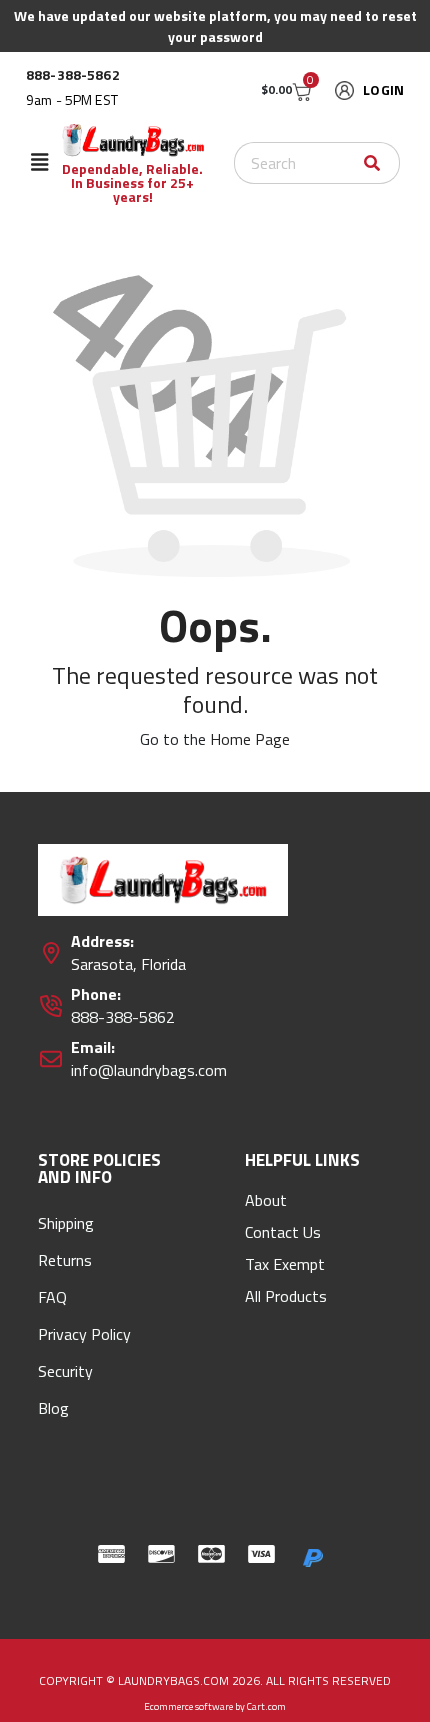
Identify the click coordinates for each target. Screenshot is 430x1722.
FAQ (52, 1297)
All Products (286, 1296)
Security (65, 1371)
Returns (65, 1260)
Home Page (250, 739)
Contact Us (283, 1232)
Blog (53, 1408)
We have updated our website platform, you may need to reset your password (215, 26)
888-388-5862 (73, 75)
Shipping (66, 1223)
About (266, 1200)
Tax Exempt (285, 1264)
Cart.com (266, 1706)
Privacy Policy (84, 1334)
